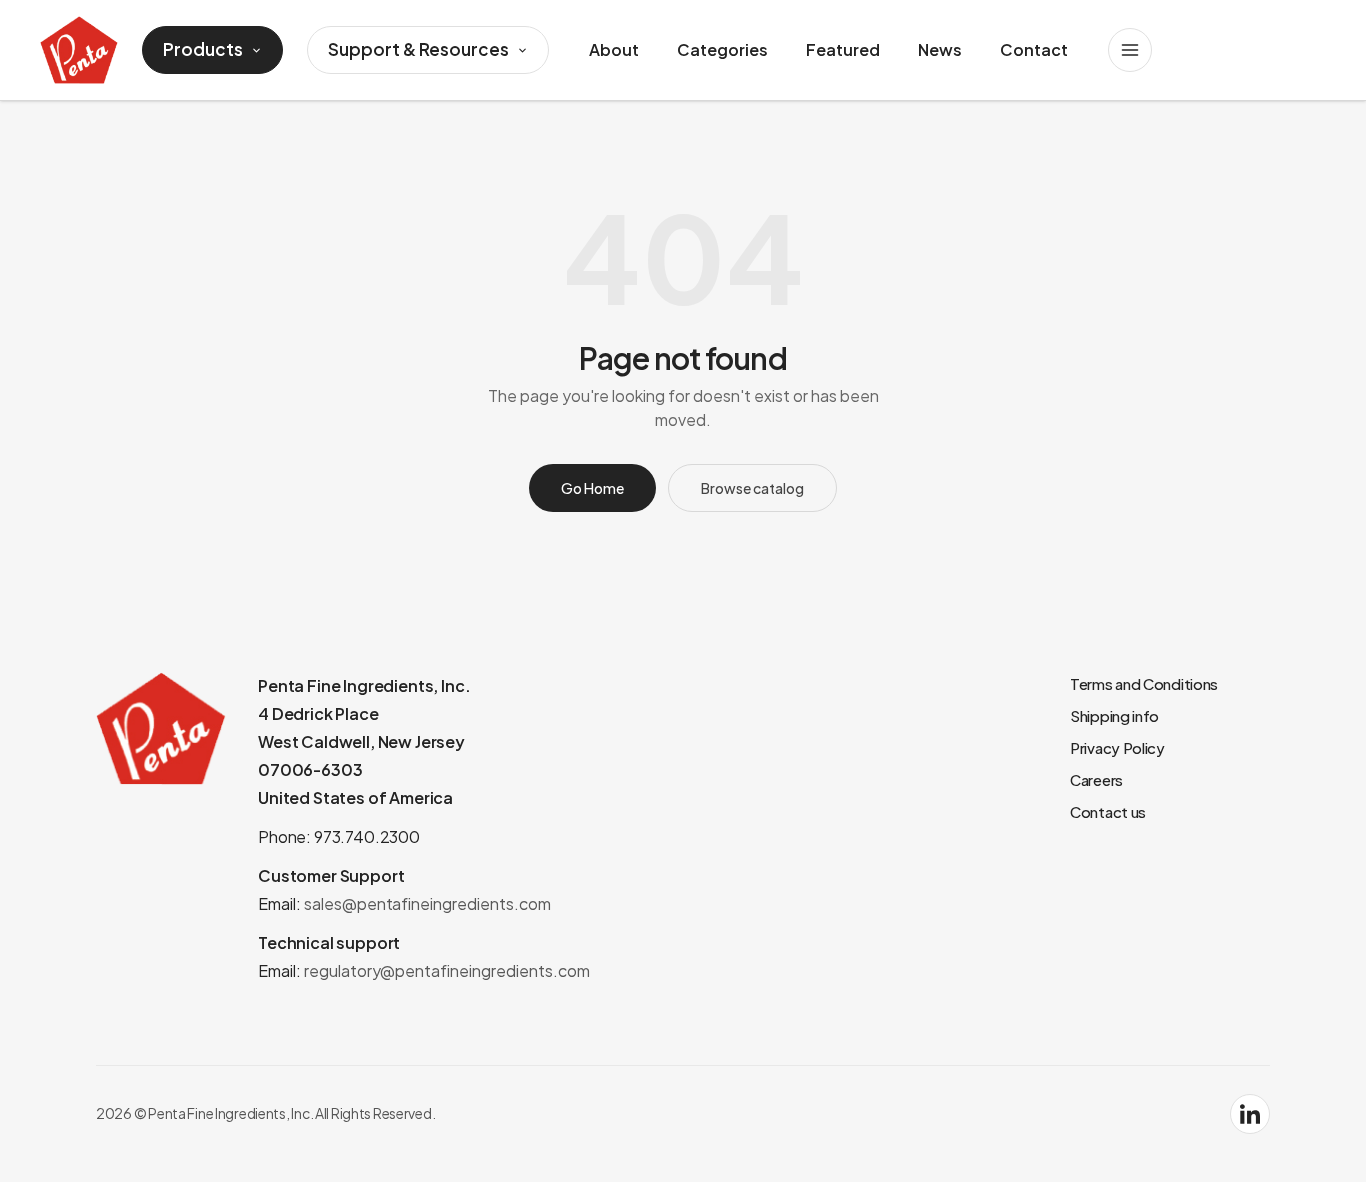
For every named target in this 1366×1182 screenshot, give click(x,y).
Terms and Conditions (1144, 683)
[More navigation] (1130, 50)
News (940, 49)
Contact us (1108, 811)
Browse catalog (752, 488)
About (614, 49)
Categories (722, 49)
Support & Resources (418, 49)
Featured (843, 49)
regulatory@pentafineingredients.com (447, 970)
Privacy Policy (1117, 747)
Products (203, 49)
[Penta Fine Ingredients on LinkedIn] (1250, 1114)
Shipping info (1114, 715)
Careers (1096, 779)
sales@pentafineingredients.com (427, 903)
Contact (1034, 49)
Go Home (592, 488)
